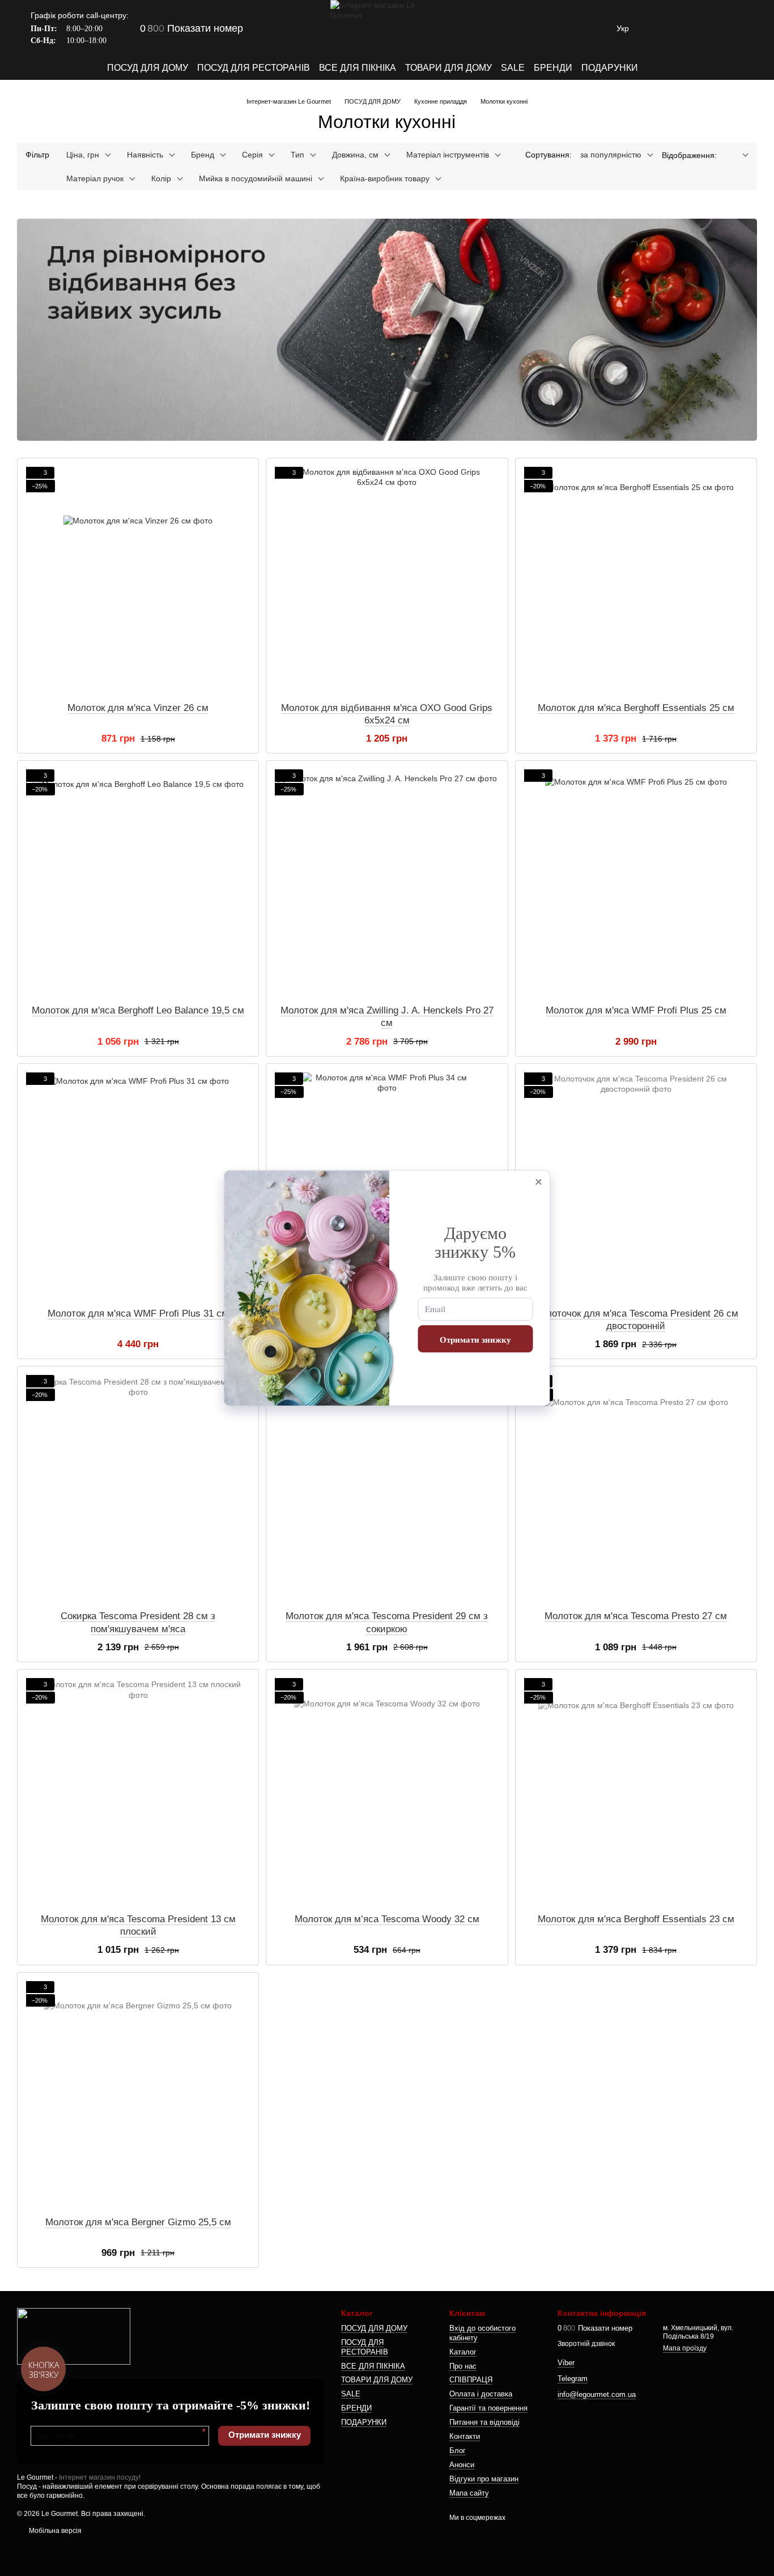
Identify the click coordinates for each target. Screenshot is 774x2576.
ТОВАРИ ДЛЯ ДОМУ (448, 68)
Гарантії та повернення (488, 2408)
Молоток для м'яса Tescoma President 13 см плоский (138, 1925)
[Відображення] (737, 156)
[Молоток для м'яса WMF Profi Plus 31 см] (138, 1186)
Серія (252, 155)
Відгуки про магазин (484, 2479)
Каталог (463, 2352)
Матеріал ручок (95, 178)
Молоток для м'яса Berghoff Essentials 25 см (636, 708)
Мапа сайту (469, 2493)
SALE (513, 68)
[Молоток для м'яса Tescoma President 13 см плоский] (138, 1791)
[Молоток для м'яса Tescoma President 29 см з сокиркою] (387, 1488)
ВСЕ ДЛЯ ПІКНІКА (358, 68)
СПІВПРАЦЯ (471, 2380)
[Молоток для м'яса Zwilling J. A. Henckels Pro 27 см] (387, 883)
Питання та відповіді (484, 2422)
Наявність (145, 155)
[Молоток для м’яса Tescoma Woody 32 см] (387, 1791)
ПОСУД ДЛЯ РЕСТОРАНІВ (254, 68)
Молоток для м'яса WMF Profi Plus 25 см (636, 1010)
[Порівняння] (660, 28)
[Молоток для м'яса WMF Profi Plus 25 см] (636, 883)
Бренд (203, 155)
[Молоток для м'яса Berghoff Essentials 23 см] (636, 1791)
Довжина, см (355, 155)
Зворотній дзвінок (586, 2344)
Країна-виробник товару (385, 178)
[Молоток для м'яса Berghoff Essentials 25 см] (636, 580)
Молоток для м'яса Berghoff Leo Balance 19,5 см (138, 1010)
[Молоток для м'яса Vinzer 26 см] (138, 580)
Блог (458, 2451)
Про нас (463, 2366)
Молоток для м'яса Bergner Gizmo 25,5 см (138, 2222)
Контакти (465, 2436)
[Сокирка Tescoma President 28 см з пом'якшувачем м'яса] (138, 1488)
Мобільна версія (54, 2531)
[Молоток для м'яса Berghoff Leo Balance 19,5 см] (138, 883)
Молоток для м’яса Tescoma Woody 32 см (387, 1919)
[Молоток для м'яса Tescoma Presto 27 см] (636, 1488)
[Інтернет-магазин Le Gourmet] (74, 2336)
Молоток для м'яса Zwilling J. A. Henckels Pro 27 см (387, 1017)
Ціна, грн (83, 155)
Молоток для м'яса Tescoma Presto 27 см (636, 1616)
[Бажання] (689, 28)
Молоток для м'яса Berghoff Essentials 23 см (636, 1919)
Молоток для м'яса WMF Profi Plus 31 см (138, 1313)
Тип (297, 155)
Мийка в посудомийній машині (256, 178)
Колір (161, 178)
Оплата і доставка (481, 2394)
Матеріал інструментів (448, 155)
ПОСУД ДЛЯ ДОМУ (148, 68)
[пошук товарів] (658, 68)
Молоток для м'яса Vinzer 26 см (138, 708)
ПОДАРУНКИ (610, 68)
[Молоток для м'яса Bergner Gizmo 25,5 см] (138, 2094)
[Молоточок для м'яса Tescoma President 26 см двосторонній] (636, 1186)
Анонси (462, 2465)
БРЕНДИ (553, 68)
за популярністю (611, 155)
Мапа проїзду (685, 2348)
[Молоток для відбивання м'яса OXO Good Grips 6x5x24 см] (387, 580)
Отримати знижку (265, 2435)
